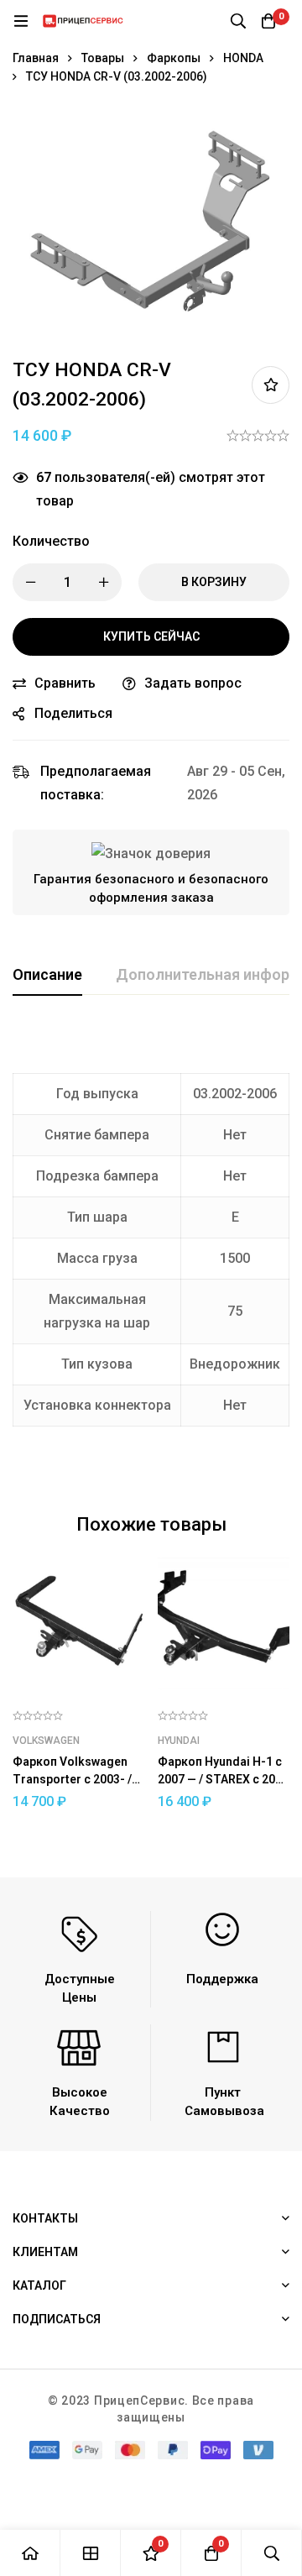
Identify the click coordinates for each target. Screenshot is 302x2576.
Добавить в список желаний (271, 385)
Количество (51, 541)
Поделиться (73, 713)
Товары (103, 58)
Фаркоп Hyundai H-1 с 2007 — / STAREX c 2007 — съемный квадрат (223, 1779)
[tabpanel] (151, 1250)
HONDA (243, 58)
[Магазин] (91, 2553)
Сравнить (65, 683)
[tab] (47, 976)
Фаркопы (174, 58)
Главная (36, 58)
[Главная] (30, 2553)
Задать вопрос (193, 683)
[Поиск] (238, 21)
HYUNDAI (179, 1741)
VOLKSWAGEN (46, 1741)
